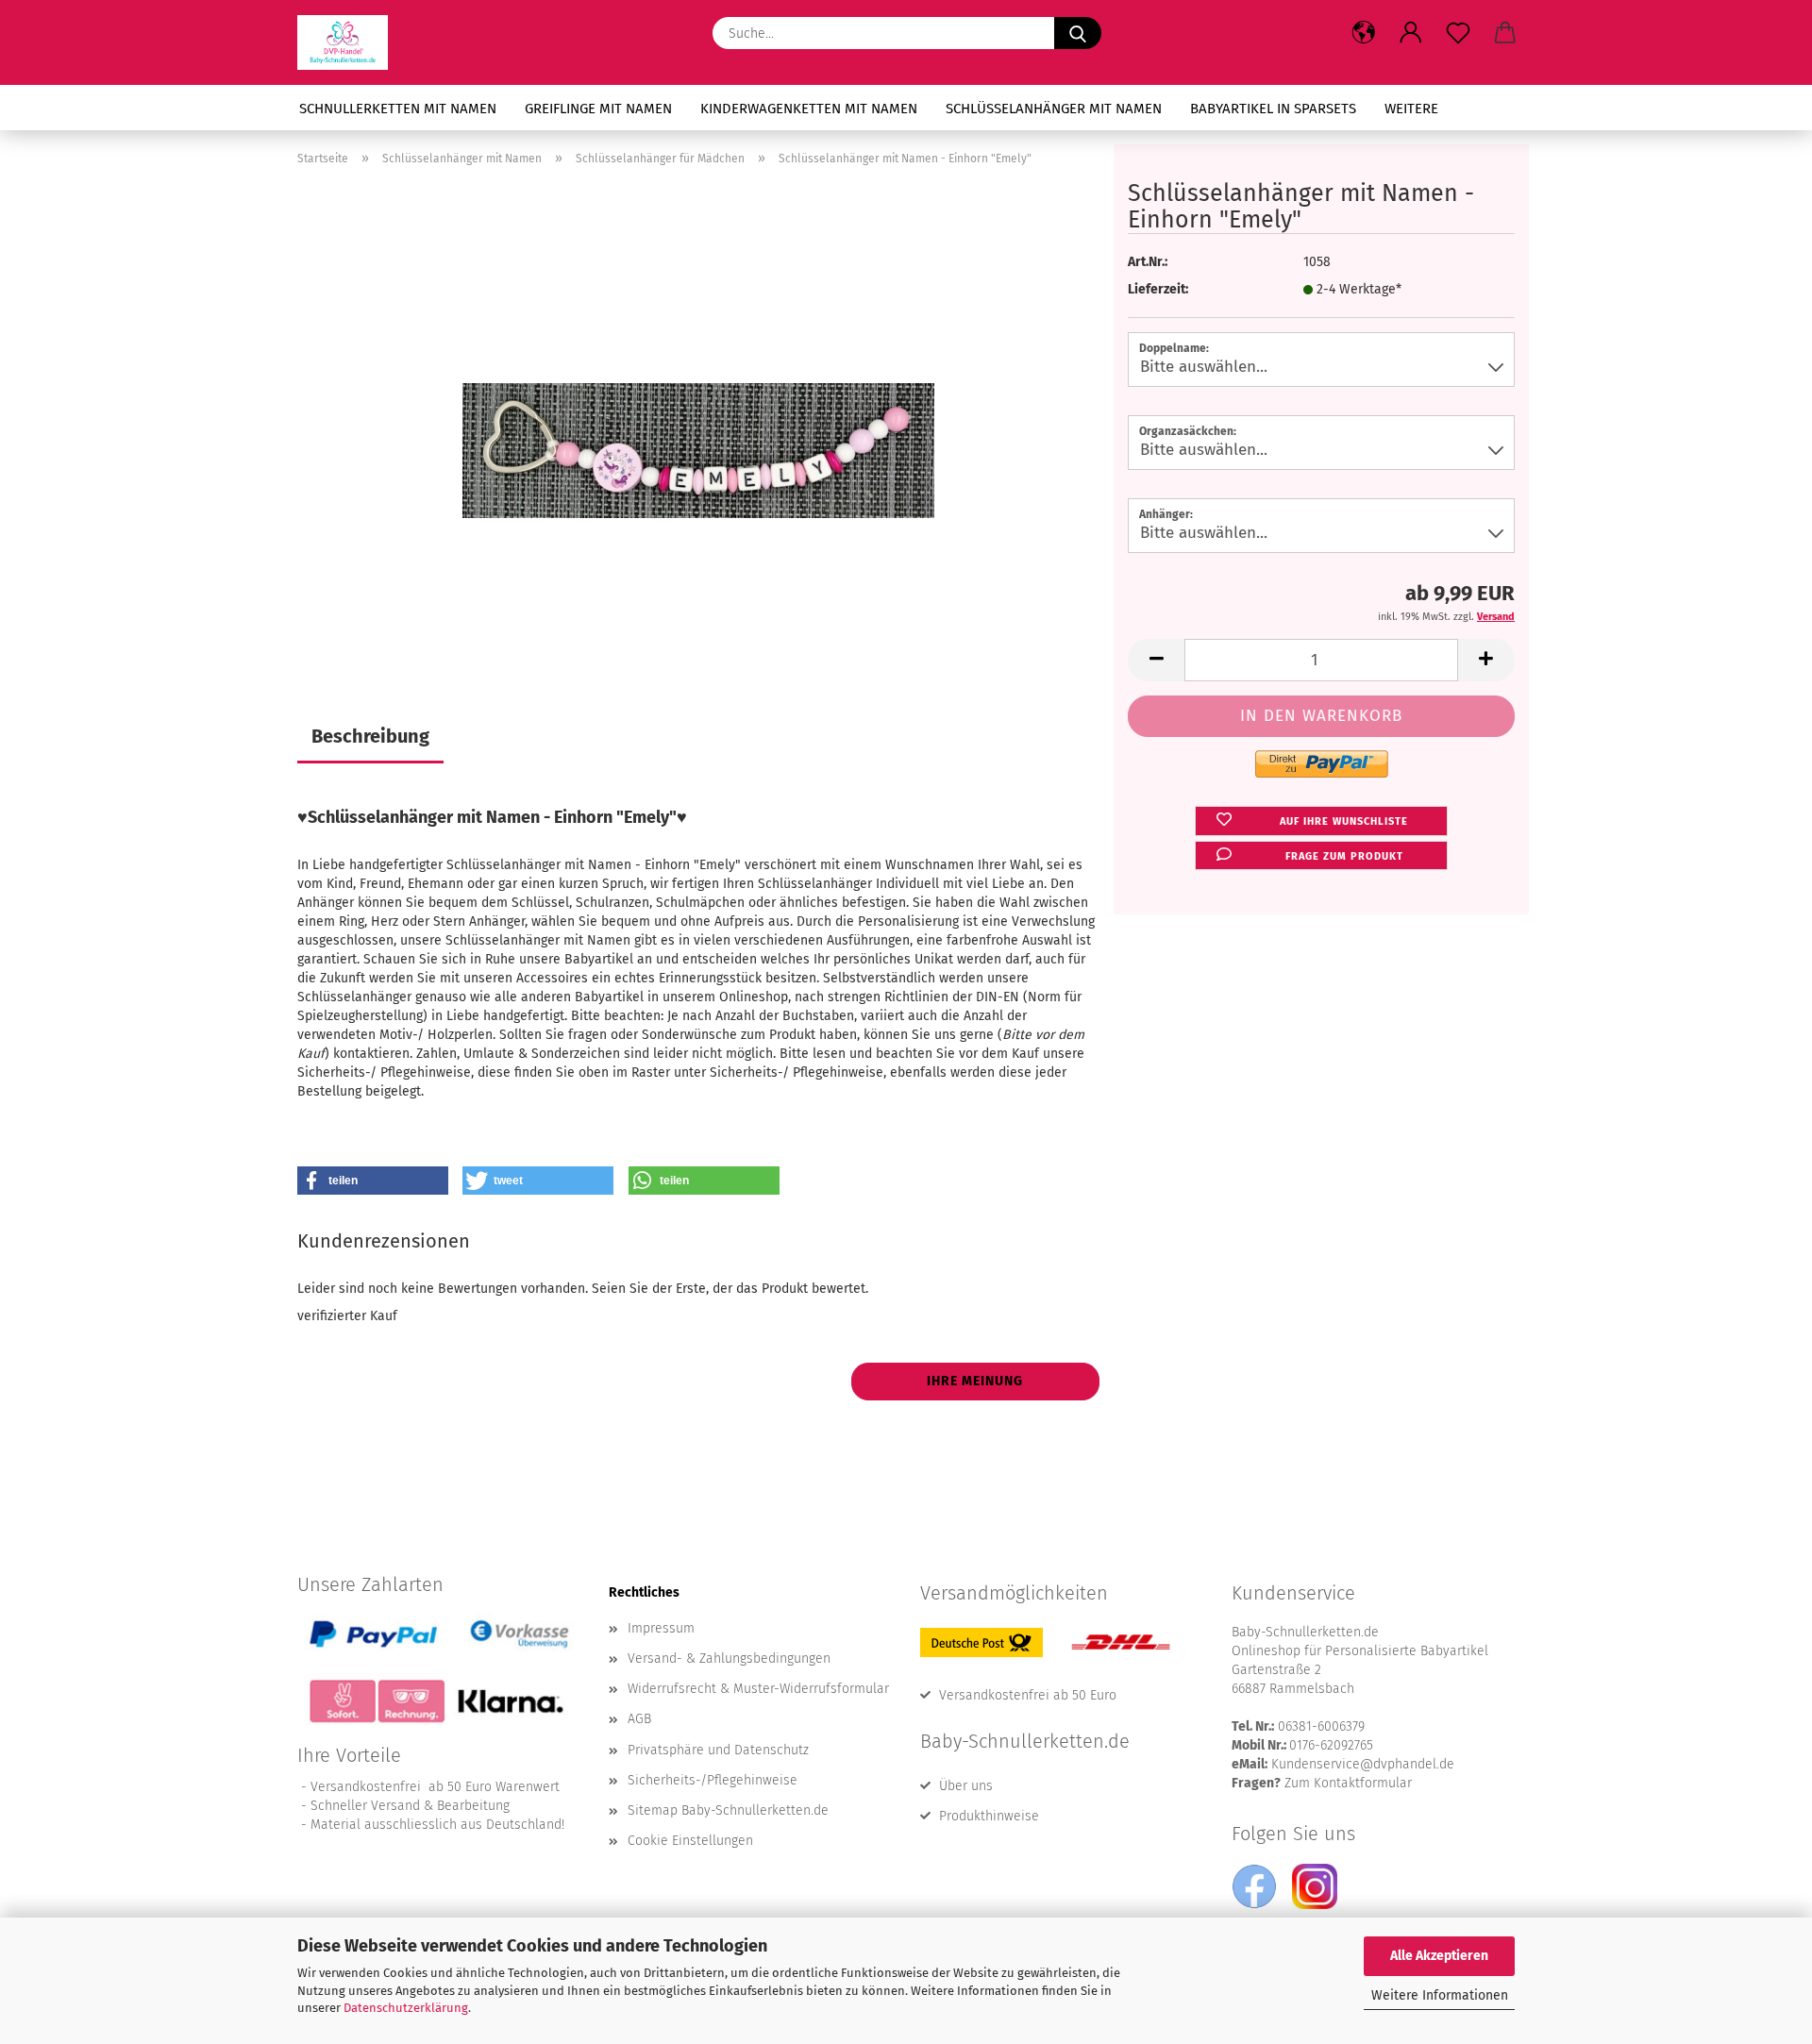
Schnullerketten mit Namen (398, 109)
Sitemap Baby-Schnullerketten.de (728, 1810)
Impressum (661, 1628)
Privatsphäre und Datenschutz (718, 1750)
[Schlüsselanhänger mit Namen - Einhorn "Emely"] (698, 418)
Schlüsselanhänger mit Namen (1054, 109)
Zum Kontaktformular (1348, 1783)
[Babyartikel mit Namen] (350, 42)
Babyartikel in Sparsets (1273, 109)
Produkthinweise (989, 1816)
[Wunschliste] (1458, 33)
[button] (1364, 33)
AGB (639, 1719)
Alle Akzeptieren (1439, 1956)
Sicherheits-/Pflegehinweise (713, 1780)
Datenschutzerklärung (406, 2008)
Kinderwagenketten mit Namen (809, 109)
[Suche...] (1078, 33)
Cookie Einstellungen (690, 1841)
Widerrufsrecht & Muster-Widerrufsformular (758, 1689)
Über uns (966, 1786)
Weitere (1411, 109)
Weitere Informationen (1440, 1995)
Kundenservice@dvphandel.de (1363, 1764)
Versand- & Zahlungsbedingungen (729, 1659)
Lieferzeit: (1158, 289)
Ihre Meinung (975, 1381)
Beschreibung (370, 736)
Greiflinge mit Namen (598, 109)
